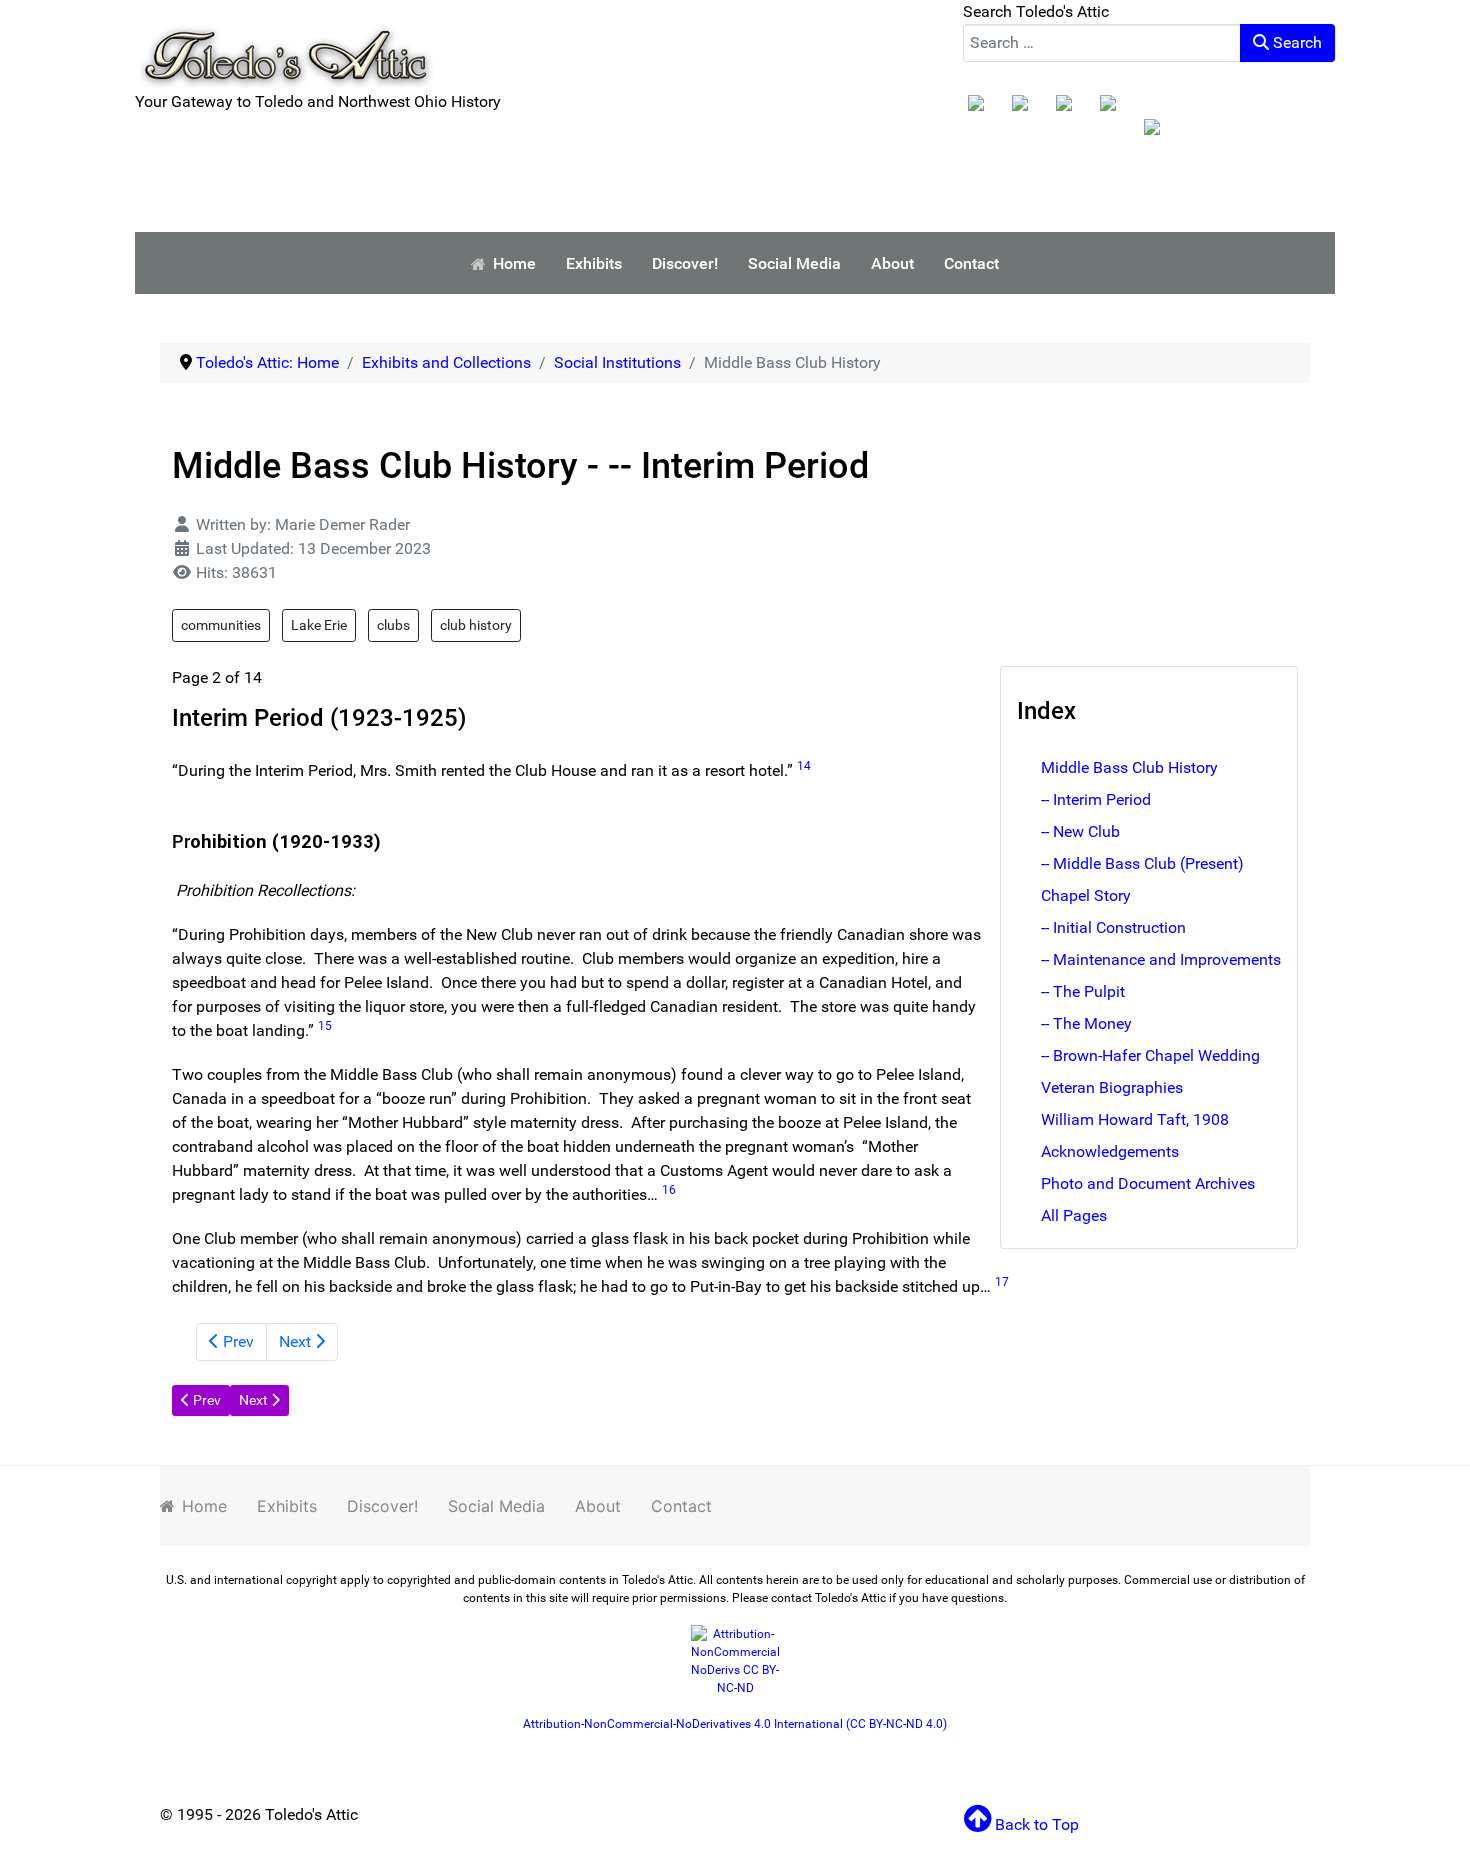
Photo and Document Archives (1148, 1183)
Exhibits (287, 1506)
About (598, 1506)
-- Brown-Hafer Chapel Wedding (1150, 1055)
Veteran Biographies (1112, 1087)
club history (476, 625)
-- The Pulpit (1083, 991)
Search (1295, 42)
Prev (236, 1341)
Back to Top (1035, 1824)
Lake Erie (319, 625)
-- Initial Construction (1113, 927)
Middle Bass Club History (1129, 767)
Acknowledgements (1110, 1151)
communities (221, 625)
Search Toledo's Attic (1036, 11)
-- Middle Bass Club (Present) (1142, 863)
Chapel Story (1086, 895)
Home (204, 1506)
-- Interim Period (1096, 799)
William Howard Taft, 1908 (1135, 1119)
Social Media (496, 1506)
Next (297, 1341)
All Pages (1074, 1215)
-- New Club (1080, 831)
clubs (393, 625)
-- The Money (1086, 1023)
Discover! (382, 1506)
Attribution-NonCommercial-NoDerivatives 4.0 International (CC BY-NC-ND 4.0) (735, 1724)
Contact (681, 1506)
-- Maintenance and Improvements (1161, 959)
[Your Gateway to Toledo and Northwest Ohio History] (285, 43)
